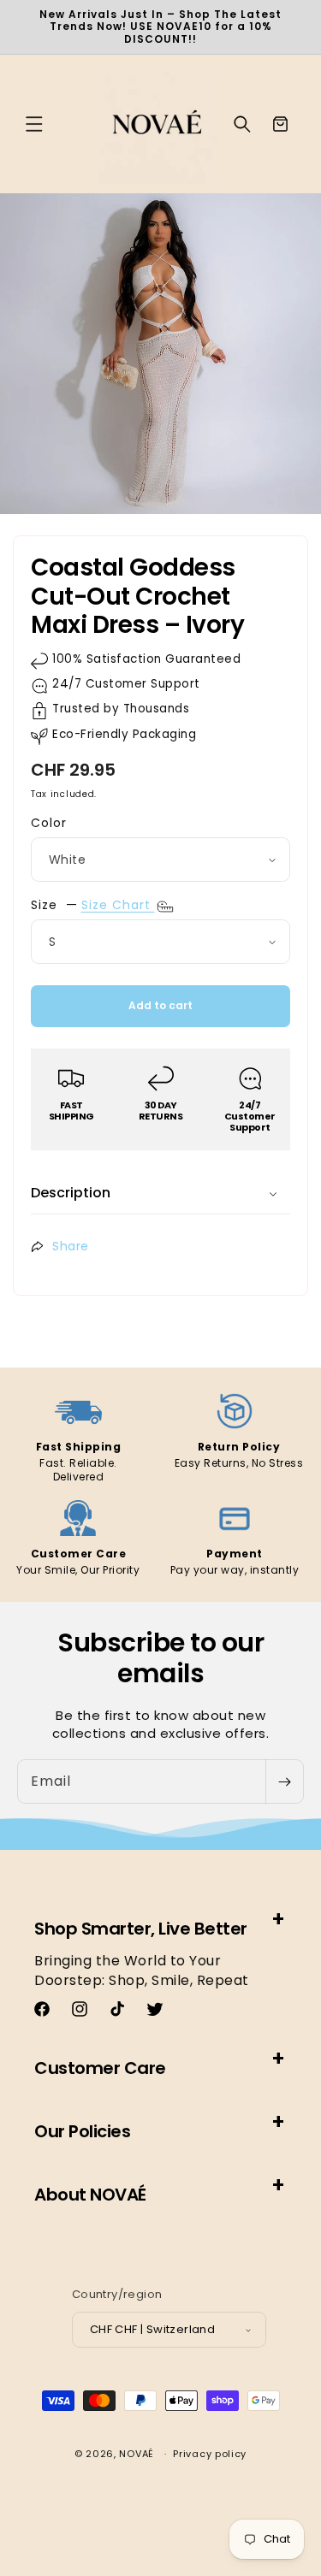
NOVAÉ (137, 2454)
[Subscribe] (284, 1781)
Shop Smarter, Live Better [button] (141, 1929)
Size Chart (118, 905)
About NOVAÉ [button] (90, 2195)
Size (44, 905)
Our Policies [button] (82, 2131)
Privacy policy (210, 2454)
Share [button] (71, 1246)
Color (49, 823)
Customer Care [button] (100, 2068)
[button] (34, 124)
